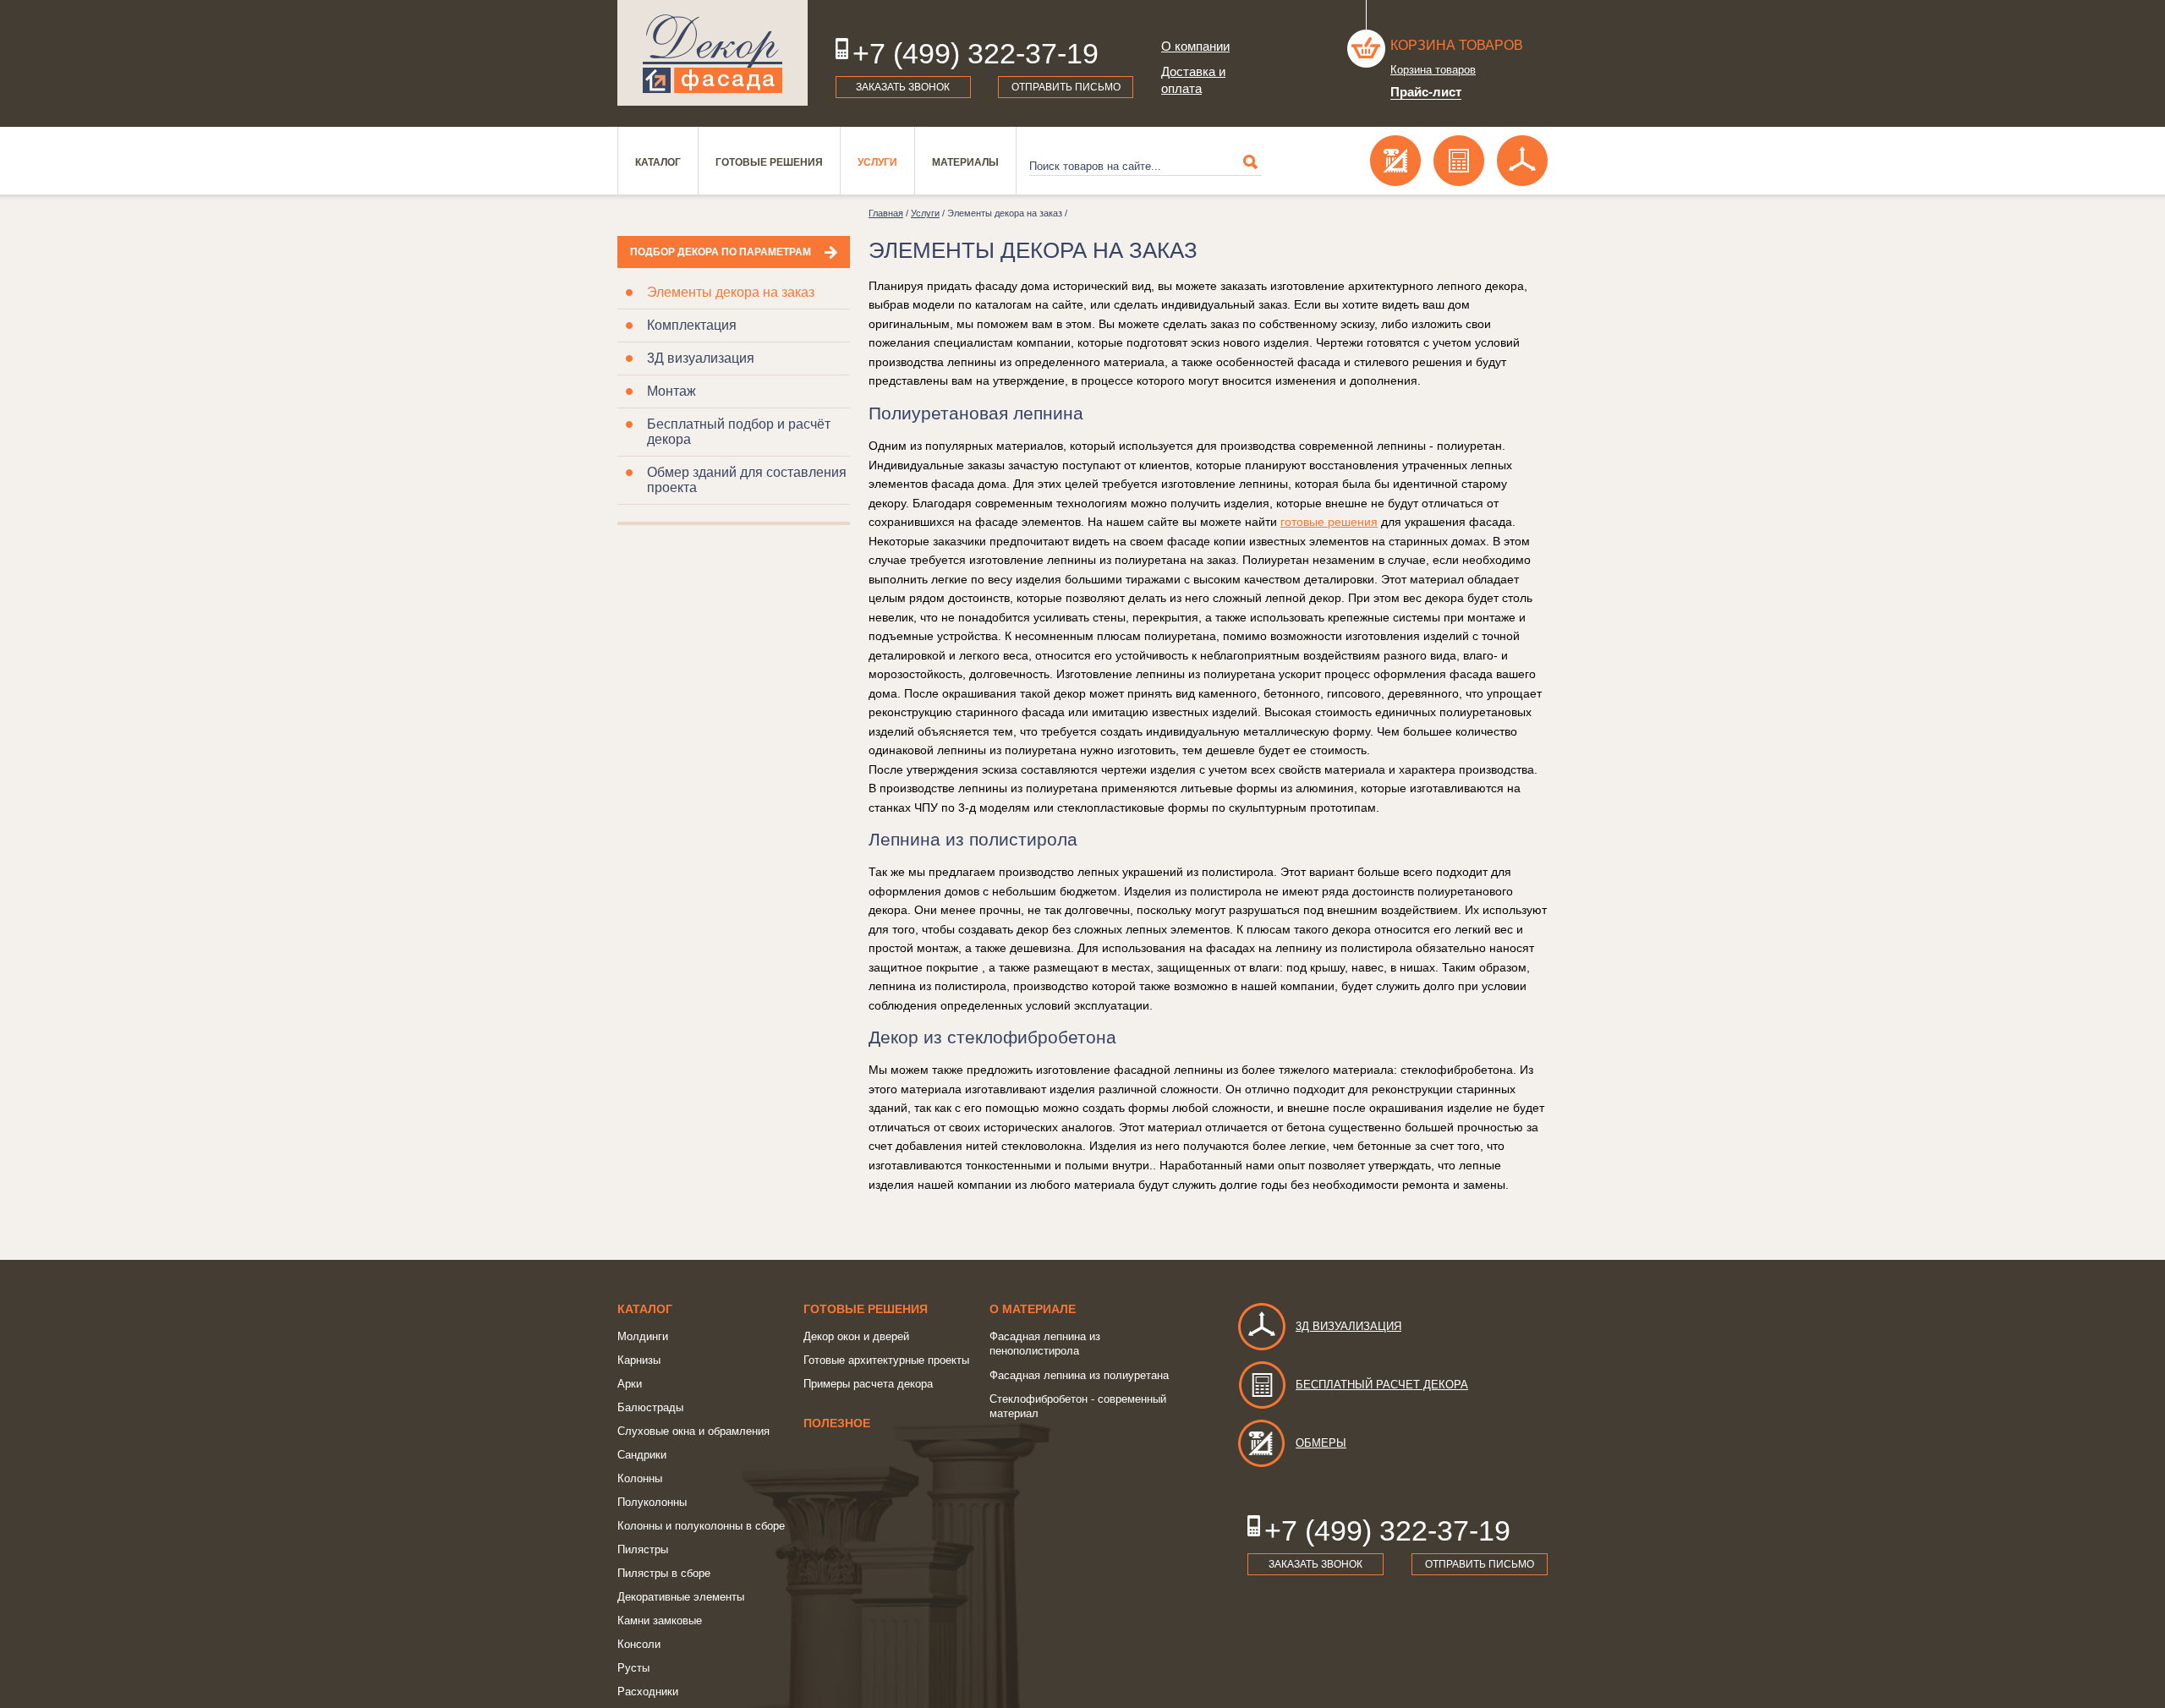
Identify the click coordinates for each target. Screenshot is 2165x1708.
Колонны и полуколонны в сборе (701, 1526)
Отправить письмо (1066, 87)
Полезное (837, 1423)
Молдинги (643, 1336)
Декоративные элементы (681, 1597)
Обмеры (1321, 1443)
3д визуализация (1348, 1326)
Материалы (965, 162)
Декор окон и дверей (856, 1336)
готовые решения (1329, 522)
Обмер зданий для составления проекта (747, 480)
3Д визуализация (701, 358)
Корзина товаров (1457, 45)
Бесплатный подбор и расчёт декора (739, 432)
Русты (633, 1668)
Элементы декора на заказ (731, 292)
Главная (886, 213)
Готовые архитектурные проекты (886, 1360)
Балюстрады (650, 1407)
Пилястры (643, 1549)
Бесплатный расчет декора (1382, 1385)
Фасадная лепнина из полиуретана (1079, 1375)
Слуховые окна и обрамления (693, 1431)
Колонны (640, 1478)
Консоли (639, 1644)
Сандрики (642, 1455)
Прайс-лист (1426, 92)
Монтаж (671, 391)
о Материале (1033, 1309)
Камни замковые (660, 1620)
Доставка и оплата (1193, 80)
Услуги (877, 162)
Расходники (648, 1692)
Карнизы (639, 1360)
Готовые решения (769, 162)
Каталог (658, 162)
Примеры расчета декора (868, 1384)
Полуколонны (652, 1502)
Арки (630, 1384)
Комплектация (692, 325)
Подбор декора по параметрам (721, 252)
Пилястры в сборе (664, 1573)
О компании (1195, 46)
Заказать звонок (903, 87)
